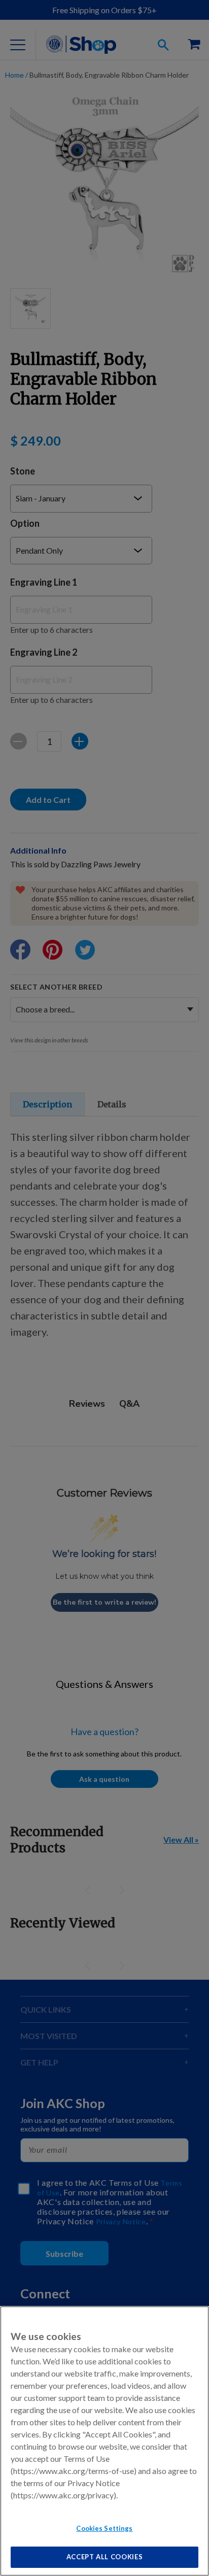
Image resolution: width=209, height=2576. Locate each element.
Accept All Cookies (105, 2557)
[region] (104, 2441)
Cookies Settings (104, 2528)
